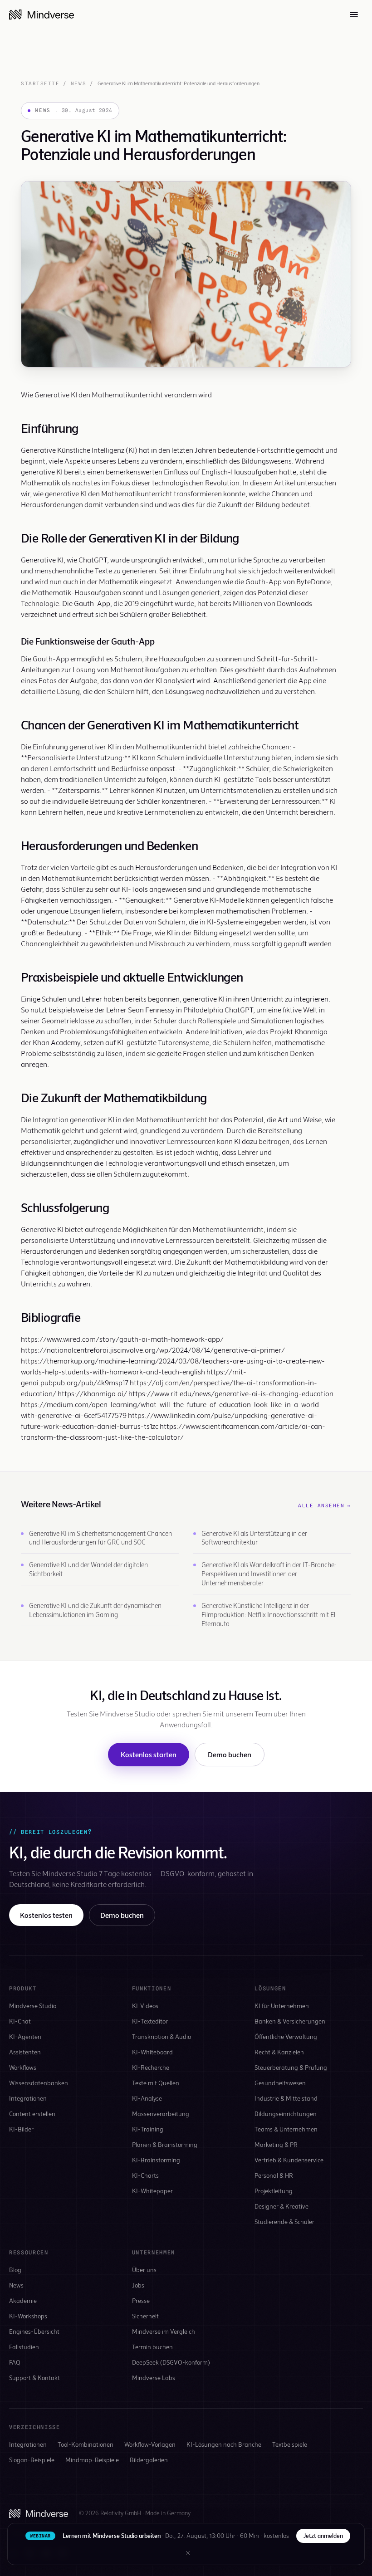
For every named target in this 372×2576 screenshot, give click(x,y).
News (78, 83)
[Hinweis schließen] (188, 2553)
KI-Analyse (147, 2098)
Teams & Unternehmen (286, 2129)
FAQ (15, 2362)
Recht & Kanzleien (279, 2052)
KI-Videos (145, 2006)
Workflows (23, 2067)
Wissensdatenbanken (39, 2083)
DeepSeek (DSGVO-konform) (171, 2362)
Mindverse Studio (33, 2006)
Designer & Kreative (281, 2206)
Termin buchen (152, 2347)
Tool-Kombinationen (86, 2444)
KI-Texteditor (150, 2021)
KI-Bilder (21, 2129)
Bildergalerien (149, 2460)
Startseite (40, 83)
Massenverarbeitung (161, 2114)
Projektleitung (274, 2191)
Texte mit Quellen (156, 2083)
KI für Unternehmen (282, 2006)
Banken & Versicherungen (290, 2021)
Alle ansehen (325, 1506)
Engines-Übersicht (34, 2331)
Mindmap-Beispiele (92, 2460)
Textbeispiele (290, 2444)
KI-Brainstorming (156, 2160)
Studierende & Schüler (284, 2222)
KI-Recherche (151, 2067)
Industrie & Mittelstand (286, 2098)
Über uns (144, 2270)
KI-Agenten (25, 2036)
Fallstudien (24, 2347)
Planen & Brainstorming (165, 2144)
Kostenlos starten (149, 1754)
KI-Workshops (28, 2316)
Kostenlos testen (46, 1915)
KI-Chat (20, 2021)
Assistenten (25, 2052)
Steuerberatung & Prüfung (291, 2067)
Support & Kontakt (34, 2378)
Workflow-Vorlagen (150, 2444)
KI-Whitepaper (152, 2191)
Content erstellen (32, 2114)
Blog (15, 2270)
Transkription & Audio (162, 2036)
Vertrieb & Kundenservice (289, 2160)
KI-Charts (145, 2175)
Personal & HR (274, 2175)
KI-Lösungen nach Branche (224, 2444)
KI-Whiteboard (152, 2052)
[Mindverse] (42, 15)
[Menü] (354, 15)
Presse (141, 2300)
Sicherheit (145, 2316)
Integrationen (28, 2098)
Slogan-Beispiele (32, 2460)
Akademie (23, 2300)
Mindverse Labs (154, 2378)
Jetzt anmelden (323, 2536)
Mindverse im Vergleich (164, 2331)
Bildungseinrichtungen (286, 2114)
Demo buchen (230, 1754)
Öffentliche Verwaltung (286, 2036)
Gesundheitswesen (280, 2083)
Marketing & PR (276, 2144)
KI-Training (148, 2129)
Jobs (138, 2285)
